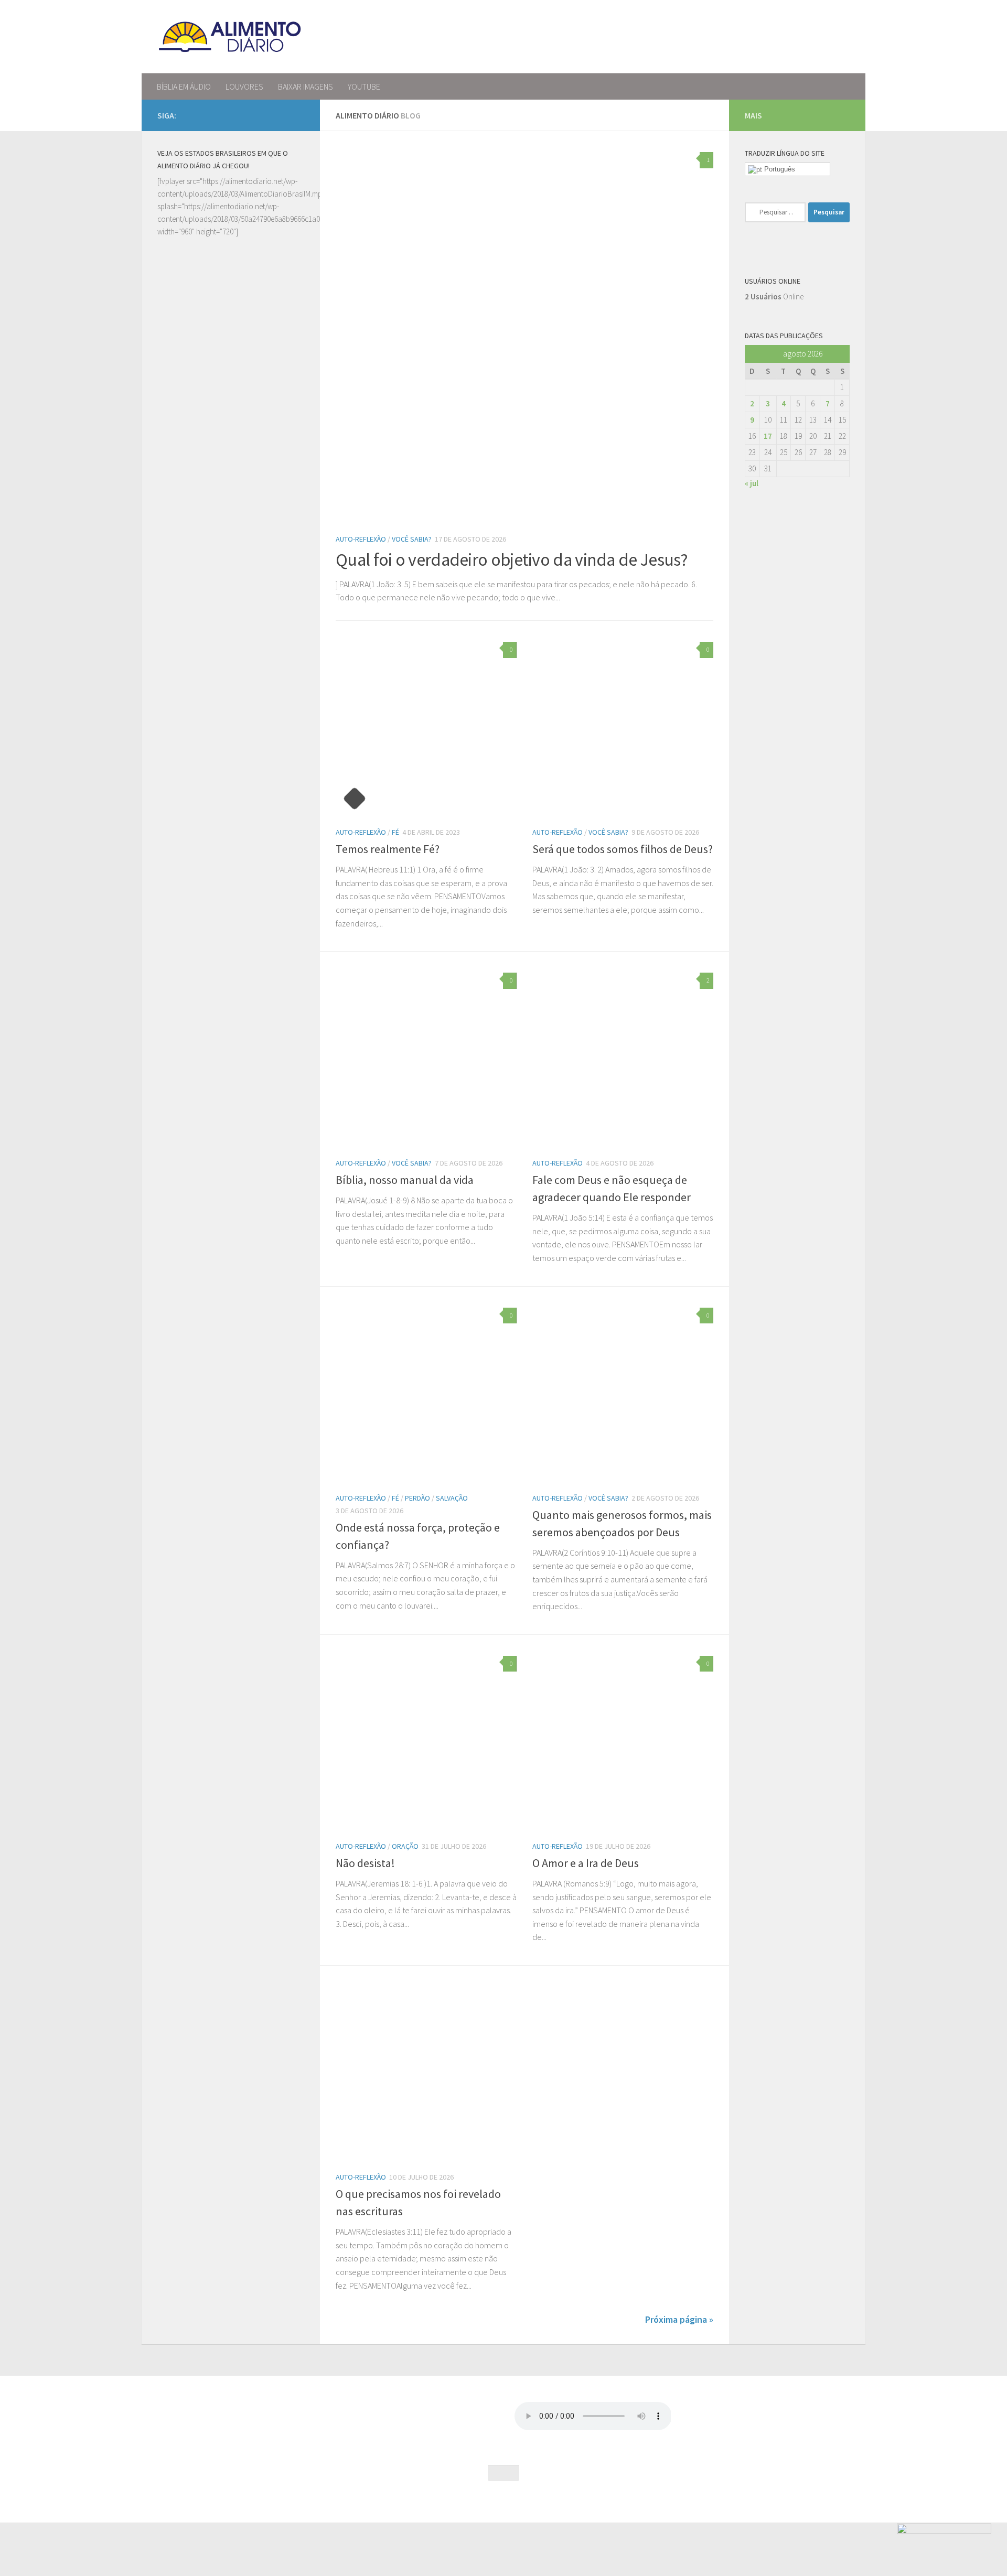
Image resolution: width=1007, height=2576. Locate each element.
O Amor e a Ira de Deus (586, 1863)
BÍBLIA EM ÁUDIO (184, 87)
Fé (395, 832)
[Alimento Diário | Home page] (230, 37)
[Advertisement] (231, 635)
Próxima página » (679, 2319)
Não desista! (365, 1863)
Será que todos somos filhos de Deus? (623, 849)
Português (779, 169)
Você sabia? (412, 539)
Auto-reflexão (361, 539)
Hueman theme (269, 2501)
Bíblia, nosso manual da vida (405, 1180)
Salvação (452, 1498)
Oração (405, 1846)
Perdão (417, 1498)
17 (768, 436)
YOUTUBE (364, 87)
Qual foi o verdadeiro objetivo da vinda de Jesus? (512, 559)
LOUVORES (244, 87)
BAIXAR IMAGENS (306, 87)
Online (774, 297)
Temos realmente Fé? (388, 849)
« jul (752, 483)
